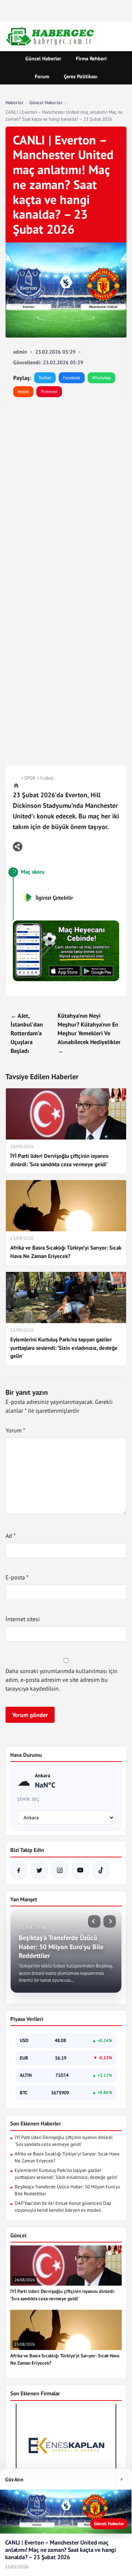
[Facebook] (19, 1870)
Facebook (72, 378)
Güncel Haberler (43, 59)
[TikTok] (101, 1870)
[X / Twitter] (39, 1870)
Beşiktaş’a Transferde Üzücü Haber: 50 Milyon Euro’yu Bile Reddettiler (67, 2190)
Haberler (14, 103)
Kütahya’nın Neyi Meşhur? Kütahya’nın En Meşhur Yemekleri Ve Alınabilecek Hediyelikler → (89, 1033)
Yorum (15, 1430)
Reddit (23, 391)
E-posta (17, 1577)
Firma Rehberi (91, 59)
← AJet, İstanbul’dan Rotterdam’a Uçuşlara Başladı (27, 1033)
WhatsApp (101, 378)
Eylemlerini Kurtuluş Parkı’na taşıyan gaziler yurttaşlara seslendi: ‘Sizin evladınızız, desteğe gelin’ (66, 2174)
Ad (11, 1536)
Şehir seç (28, 1799)
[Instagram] (60, 1870)
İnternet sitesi (23, 1619)
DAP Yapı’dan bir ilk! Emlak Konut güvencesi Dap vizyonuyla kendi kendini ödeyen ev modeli (63, 2207)
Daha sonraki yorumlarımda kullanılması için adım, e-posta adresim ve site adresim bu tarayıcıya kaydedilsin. (61, 1680)
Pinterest (49, 391)
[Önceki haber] (94, 1921)
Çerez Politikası (81, 76)
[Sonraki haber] (110, 1921)
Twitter (45, 378)
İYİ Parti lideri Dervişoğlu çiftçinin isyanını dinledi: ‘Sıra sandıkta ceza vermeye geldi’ (64, 2141)
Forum (42, 76)
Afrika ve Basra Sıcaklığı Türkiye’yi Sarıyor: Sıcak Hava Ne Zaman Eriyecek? (67, 2157)
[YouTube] (80, 1870)
